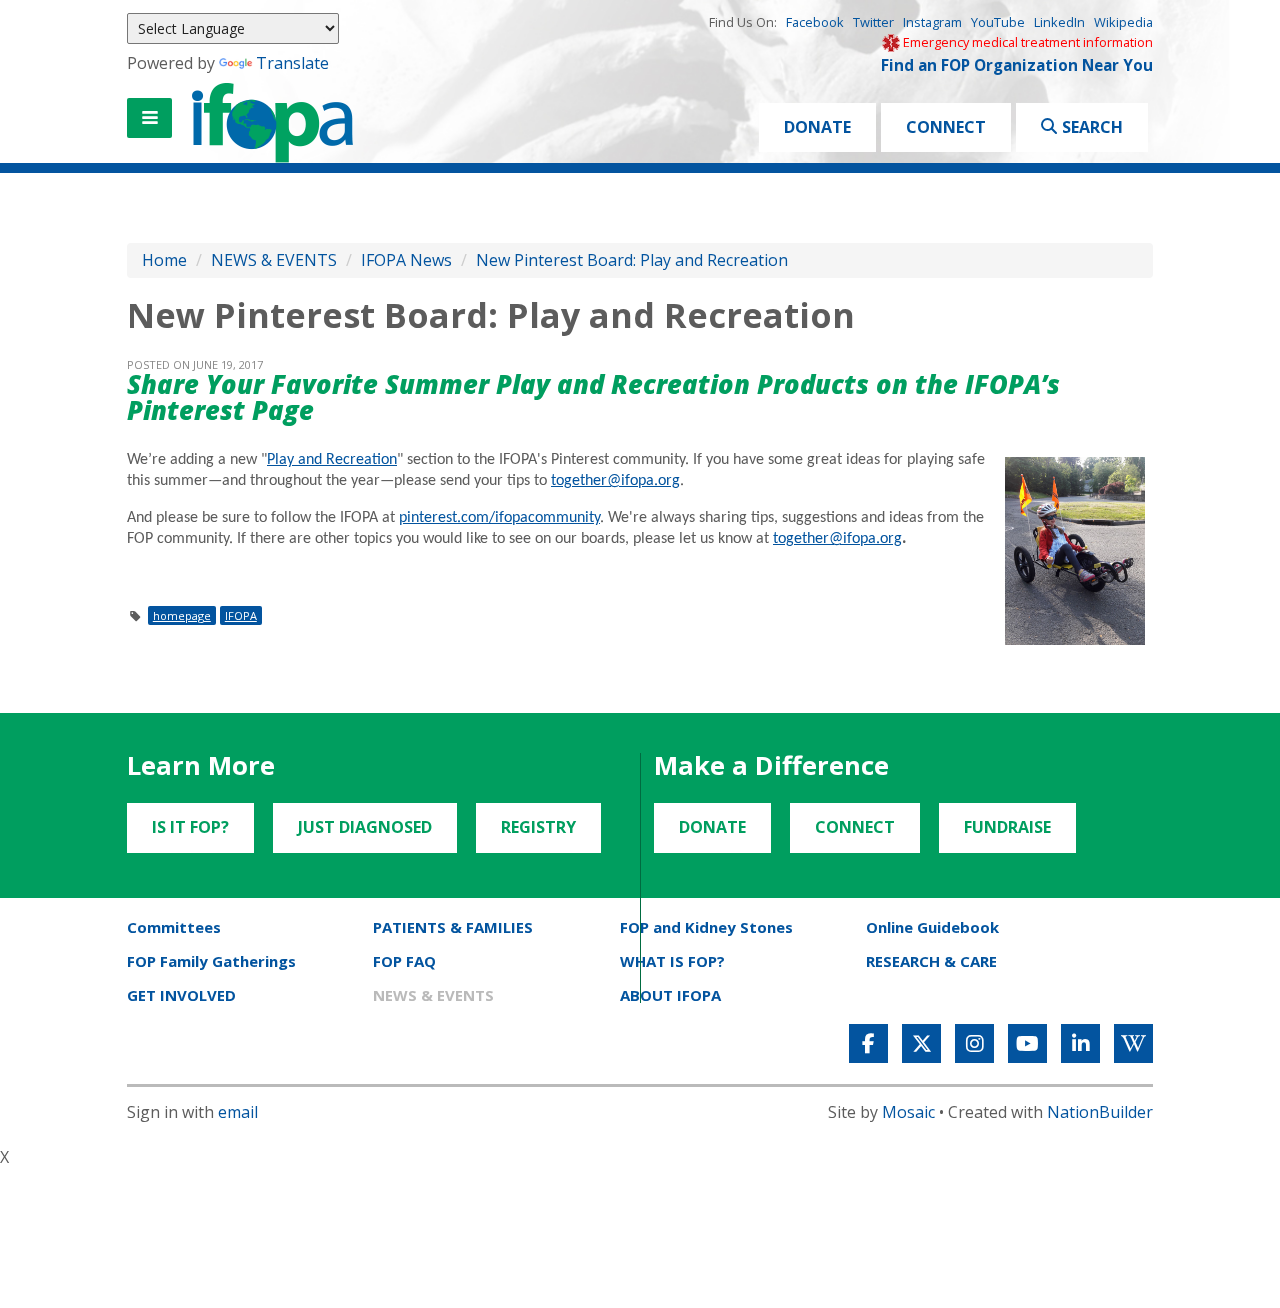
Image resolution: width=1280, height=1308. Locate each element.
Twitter (873, 22)
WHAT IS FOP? (672, 961)
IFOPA (241, 615)
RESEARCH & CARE (931, 961)
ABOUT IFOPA (670, 995)
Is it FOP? (190, 827)
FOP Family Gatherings (211, 961)
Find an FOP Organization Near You (1017, 65)
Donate (817, 127)
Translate (292, 63)
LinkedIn (1059, 22)
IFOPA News (406, 260)
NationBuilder (1100, 1112)
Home (164, 260)
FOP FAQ (404, 961)
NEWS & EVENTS (274, 260)
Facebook (815, 22)
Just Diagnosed (365, 827)
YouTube (998, 22)
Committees (174, 927)
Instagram (932, 22)
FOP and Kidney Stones (706, 927)
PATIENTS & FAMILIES (453, 927)
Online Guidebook (932, 927)
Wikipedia (1123, 22)
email (238, 1112)
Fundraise (1007, 827)
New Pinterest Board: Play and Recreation (632, 260)
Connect (946, 127)
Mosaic (908, 1112)
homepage (182, 615)
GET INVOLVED (181, 995)
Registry (538, 827)
